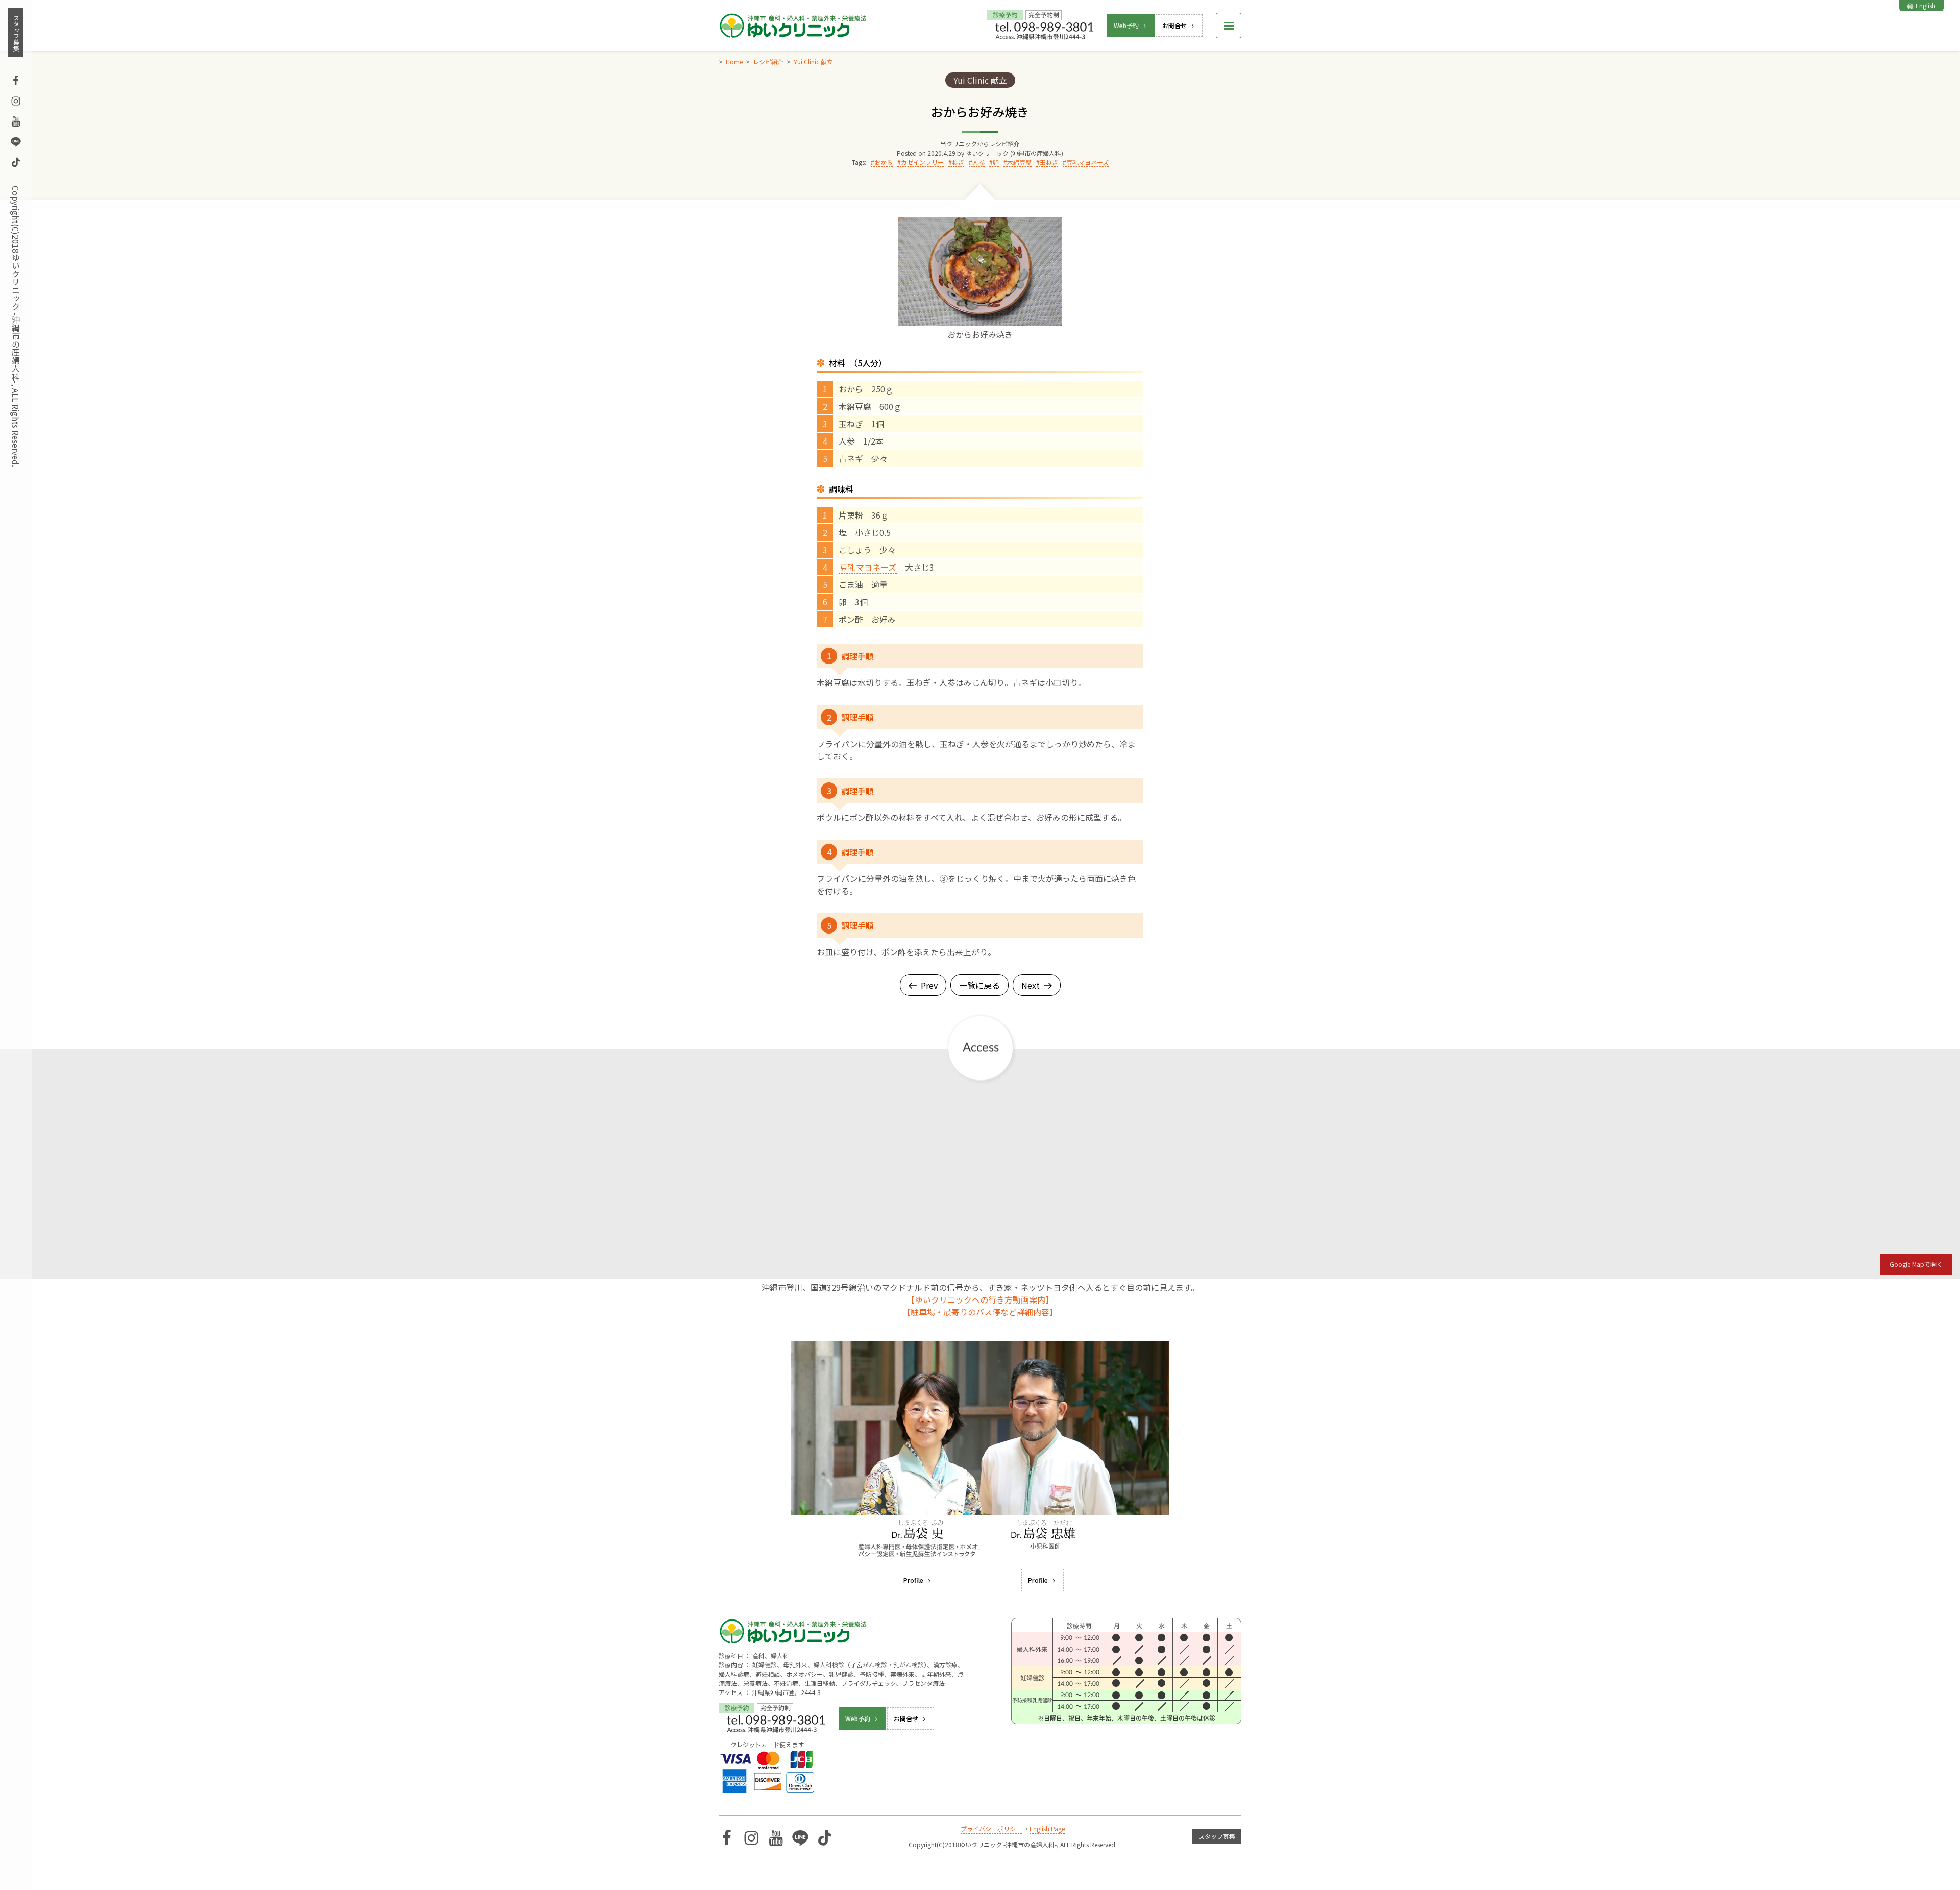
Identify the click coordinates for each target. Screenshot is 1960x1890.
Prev (929, 985)
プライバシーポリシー (991, 1828)
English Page (1047, 1828)
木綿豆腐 (1019, 162)
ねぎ (958, 162)
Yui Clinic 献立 (980, 80)
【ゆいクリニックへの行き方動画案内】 (980, 1299)
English (1926, 5)
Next (1031, 985)
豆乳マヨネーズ (1087, 162)
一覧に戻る (979, 985)
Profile (913, 1580)
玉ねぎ (1049, 162)
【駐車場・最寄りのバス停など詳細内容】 (980, 1312)
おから (884, 162)
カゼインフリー (922, 162)
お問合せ (1174, 25)
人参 (978, 162)
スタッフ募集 (16, 33)
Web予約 (1126, 25)
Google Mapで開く (1916, 1264)
